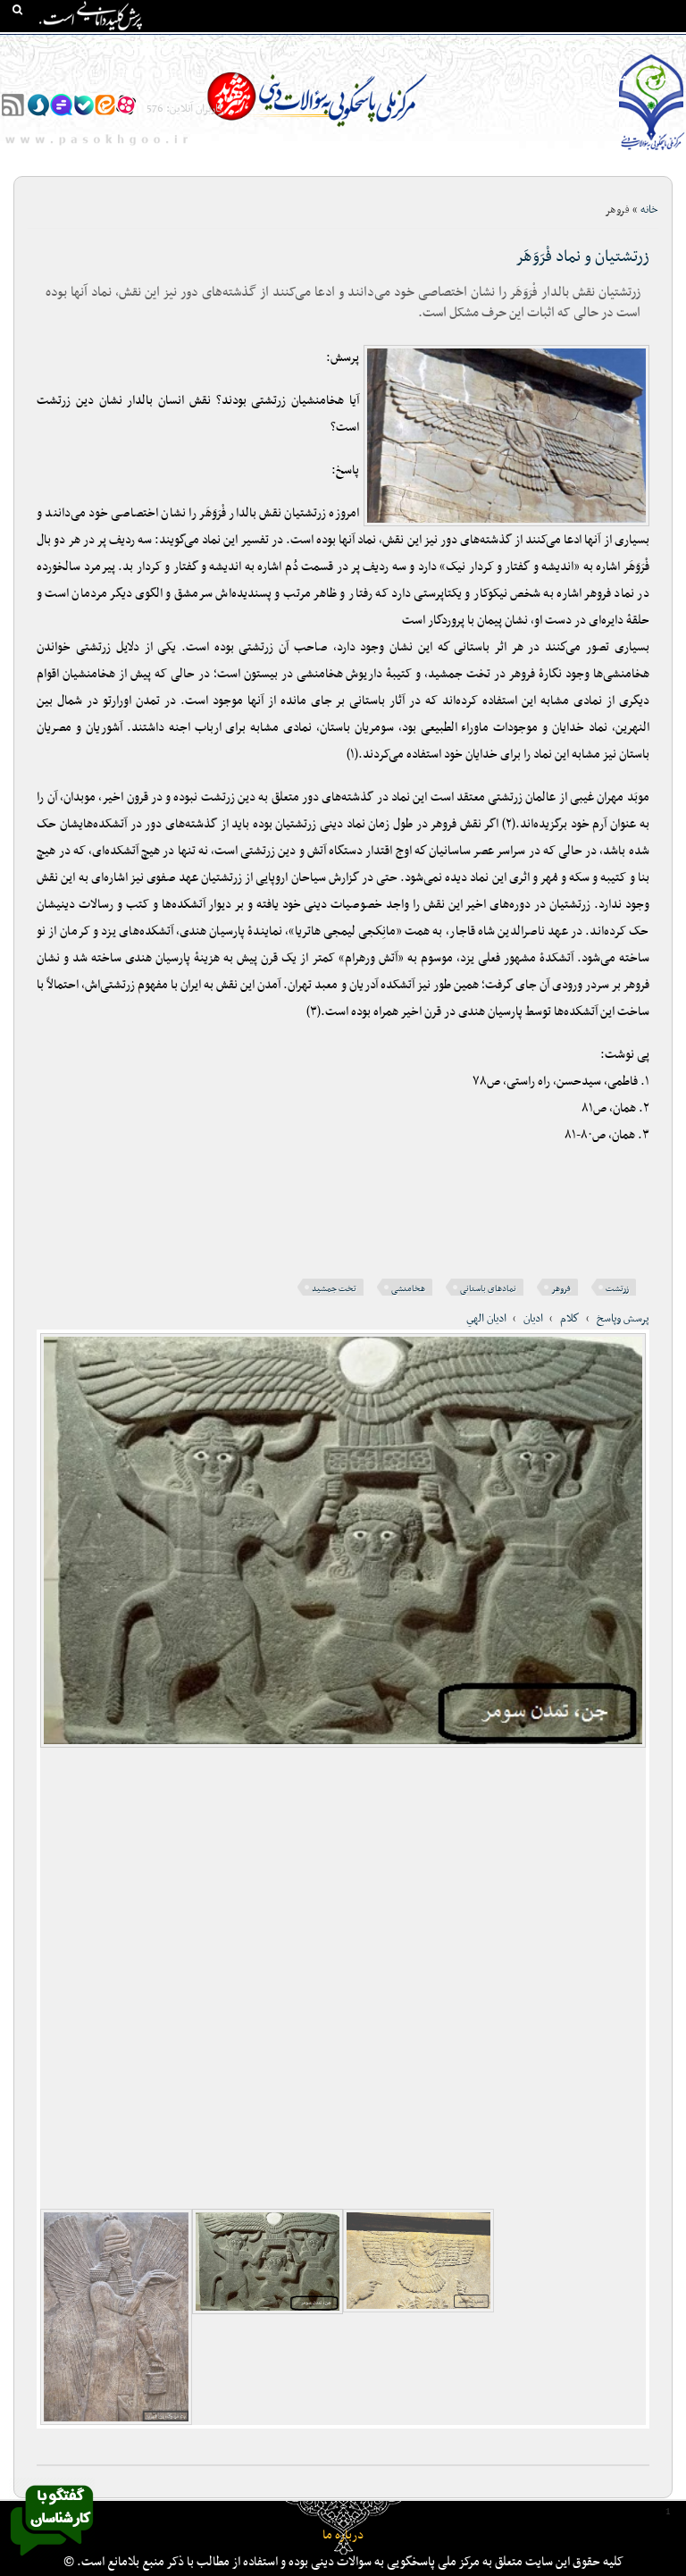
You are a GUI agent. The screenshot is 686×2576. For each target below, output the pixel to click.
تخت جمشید (334, 1289)
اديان (533, 1319)
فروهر (561, 1289)
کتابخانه (546, 46)
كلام (570, 1319)
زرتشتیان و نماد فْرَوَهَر (582, 257)
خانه (667, 46)
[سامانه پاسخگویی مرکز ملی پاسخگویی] (52, 2561)
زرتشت (617, 1289)
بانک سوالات (611, 46)
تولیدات (413, 46)
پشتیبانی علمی (231, 46)
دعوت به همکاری (638, 78)
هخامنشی (408, 1289)
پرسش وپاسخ (623, 1319)
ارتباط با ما (88, 46)
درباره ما (343, 2535)
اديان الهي (486, 1319)
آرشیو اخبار (155, 46)
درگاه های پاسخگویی (330, 46)
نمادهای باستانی (488, 1289)
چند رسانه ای (479, 46)
